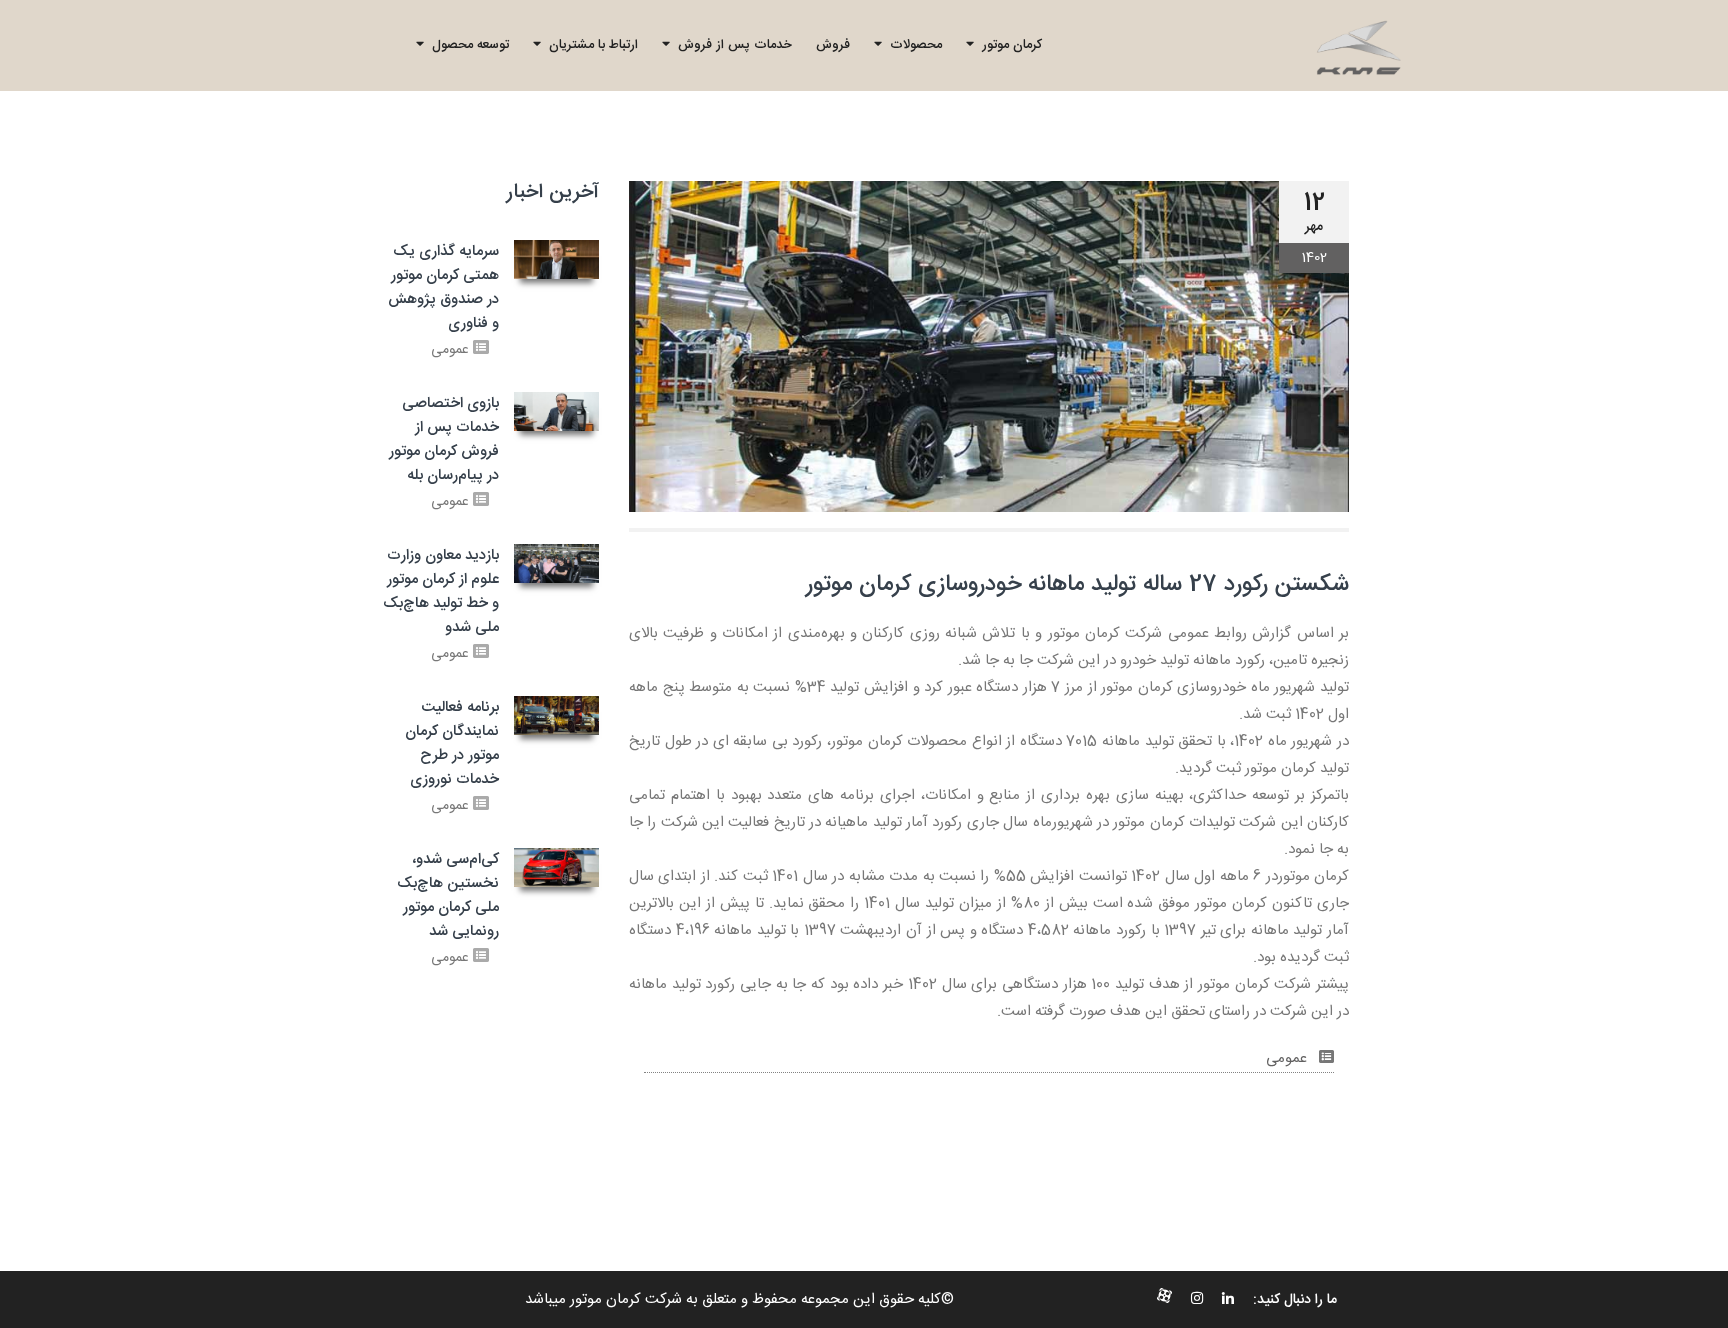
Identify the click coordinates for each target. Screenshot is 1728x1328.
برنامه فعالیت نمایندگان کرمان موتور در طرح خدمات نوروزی (452, 743)
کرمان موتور (1008, 45)
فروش (833, 45)
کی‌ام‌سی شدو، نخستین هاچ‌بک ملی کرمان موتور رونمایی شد (448, 895)
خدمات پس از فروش (731, 45)
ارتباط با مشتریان (589, 45)
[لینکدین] (1228, 1300)
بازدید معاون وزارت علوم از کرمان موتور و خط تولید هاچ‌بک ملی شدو (441, 591)
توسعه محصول (466, 45)
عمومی (1288, 1058)
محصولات (912, 45)
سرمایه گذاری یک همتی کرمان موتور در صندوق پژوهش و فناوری (443, 287)
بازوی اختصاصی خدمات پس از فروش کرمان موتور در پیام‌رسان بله (444, 439)
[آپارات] (1164, 1300)
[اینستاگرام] (1197, 1300)
